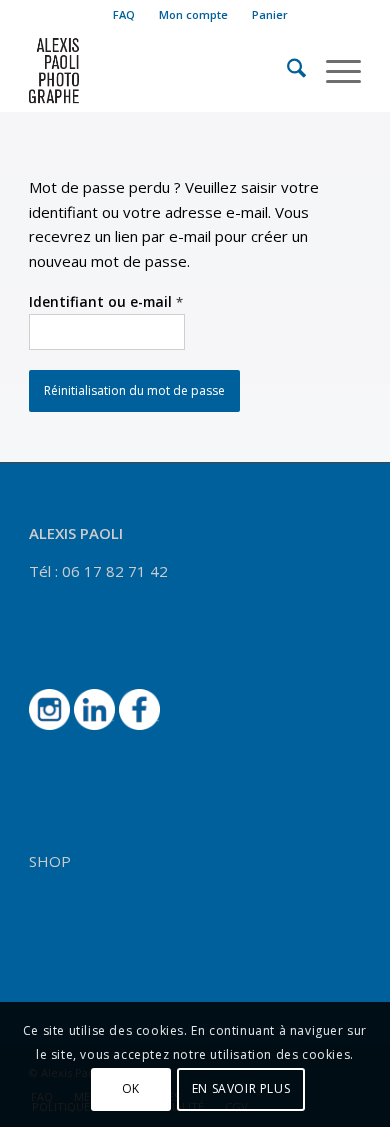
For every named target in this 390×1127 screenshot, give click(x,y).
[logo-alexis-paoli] (161, 71)
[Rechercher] (286, 71)
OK (131, 1088)
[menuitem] (124, 15)
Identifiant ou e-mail (106, 301)
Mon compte (193, 14)
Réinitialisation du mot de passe (134, 390)
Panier (270, 14)
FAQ (124, 14)
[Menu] (333, 71)
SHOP (50, 861)
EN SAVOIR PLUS (241, 1088)
